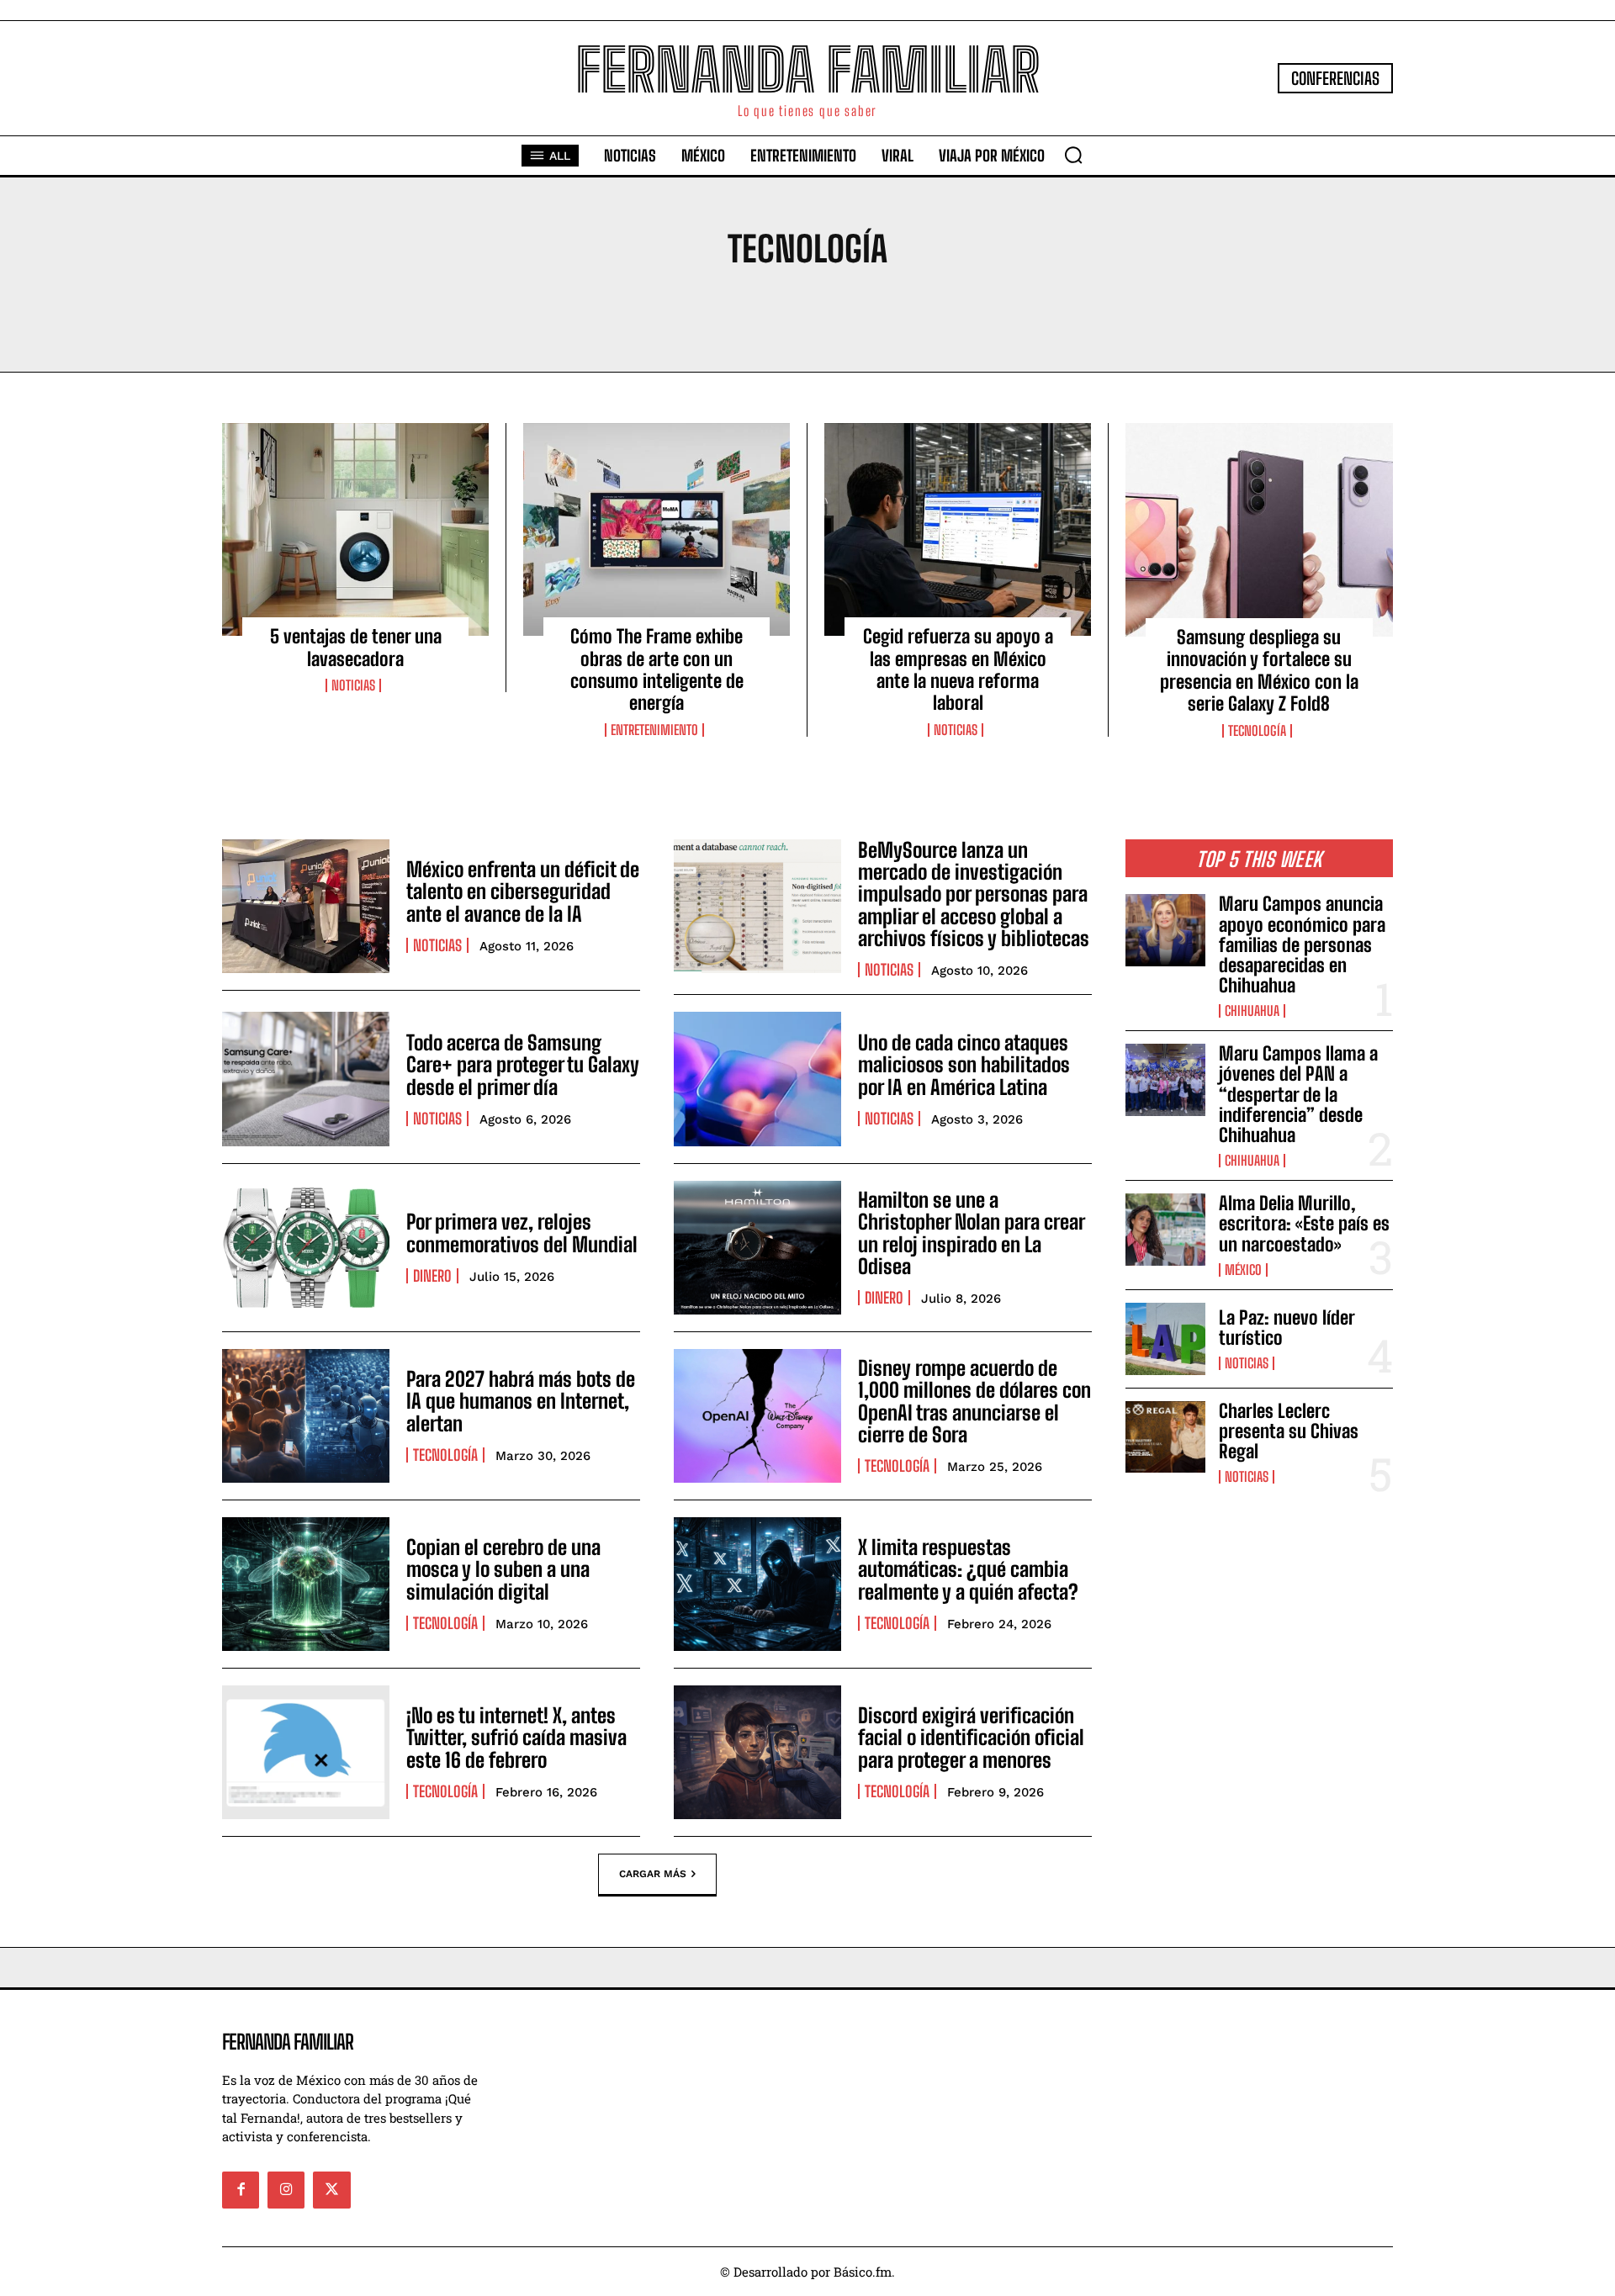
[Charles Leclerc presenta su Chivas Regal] (1165, 1437)
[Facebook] (241, 2190)
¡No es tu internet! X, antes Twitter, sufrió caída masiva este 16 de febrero (516, 1738)
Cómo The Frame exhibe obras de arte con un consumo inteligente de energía (657, 669)
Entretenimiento (654, 730)
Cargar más (653, 1873)
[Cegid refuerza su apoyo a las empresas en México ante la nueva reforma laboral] (958, 530)
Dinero (432, 1276)
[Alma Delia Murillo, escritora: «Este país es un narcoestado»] (1165, 1230)
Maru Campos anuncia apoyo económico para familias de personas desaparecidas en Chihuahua (1302, 944)
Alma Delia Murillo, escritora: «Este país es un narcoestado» (1304, 1223)
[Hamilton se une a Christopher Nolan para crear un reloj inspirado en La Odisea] (757, 1248)
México (1243, 1270)
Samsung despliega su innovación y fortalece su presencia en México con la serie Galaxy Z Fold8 (1259, 670)
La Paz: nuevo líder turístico (1287, 1328)
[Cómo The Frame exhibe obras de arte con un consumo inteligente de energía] (657, 530)
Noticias (353, 685)
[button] (1073, 155)
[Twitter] (331, 2190)
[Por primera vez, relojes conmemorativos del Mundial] (306, 1248)
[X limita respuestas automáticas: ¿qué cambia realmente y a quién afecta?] (757, 1584)
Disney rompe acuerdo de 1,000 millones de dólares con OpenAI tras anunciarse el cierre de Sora (974, 1401)
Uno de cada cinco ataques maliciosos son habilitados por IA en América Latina (964, 1065)
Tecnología (1257, 731)
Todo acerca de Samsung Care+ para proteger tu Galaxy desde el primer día (523, 1065)
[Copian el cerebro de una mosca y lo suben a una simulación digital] (306, 1584)
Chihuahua (1252, 1011)
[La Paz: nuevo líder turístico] (1165, 1339)
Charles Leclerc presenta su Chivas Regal (1289, 1431)
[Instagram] (286, 2190)
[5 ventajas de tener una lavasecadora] (355, 530)
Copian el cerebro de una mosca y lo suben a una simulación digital (503, 1569)
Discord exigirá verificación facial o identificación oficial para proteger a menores (971, 1738)
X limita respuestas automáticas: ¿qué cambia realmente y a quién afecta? (968, 1569)
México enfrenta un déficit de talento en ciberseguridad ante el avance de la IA (523, 891)
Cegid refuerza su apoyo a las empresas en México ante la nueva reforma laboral (958, 669)
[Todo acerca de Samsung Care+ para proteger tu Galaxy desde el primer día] (306, 1079)
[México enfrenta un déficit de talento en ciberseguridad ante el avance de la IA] (306, 906)
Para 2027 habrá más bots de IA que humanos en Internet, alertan (521, 1401)
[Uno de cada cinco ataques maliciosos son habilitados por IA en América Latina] (757, 1079)
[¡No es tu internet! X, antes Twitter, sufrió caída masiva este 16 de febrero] (306, 1752)
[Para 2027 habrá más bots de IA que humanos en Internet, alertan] (306, 1416)
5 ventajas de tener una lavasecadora (356, 647)
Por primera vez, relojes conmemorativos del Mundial (522, 1233)
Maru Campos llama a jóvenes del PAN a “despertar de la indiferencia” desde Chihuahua (1298, 1094)
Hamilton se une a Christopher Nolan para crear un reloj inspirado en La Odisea (972, 1233)
